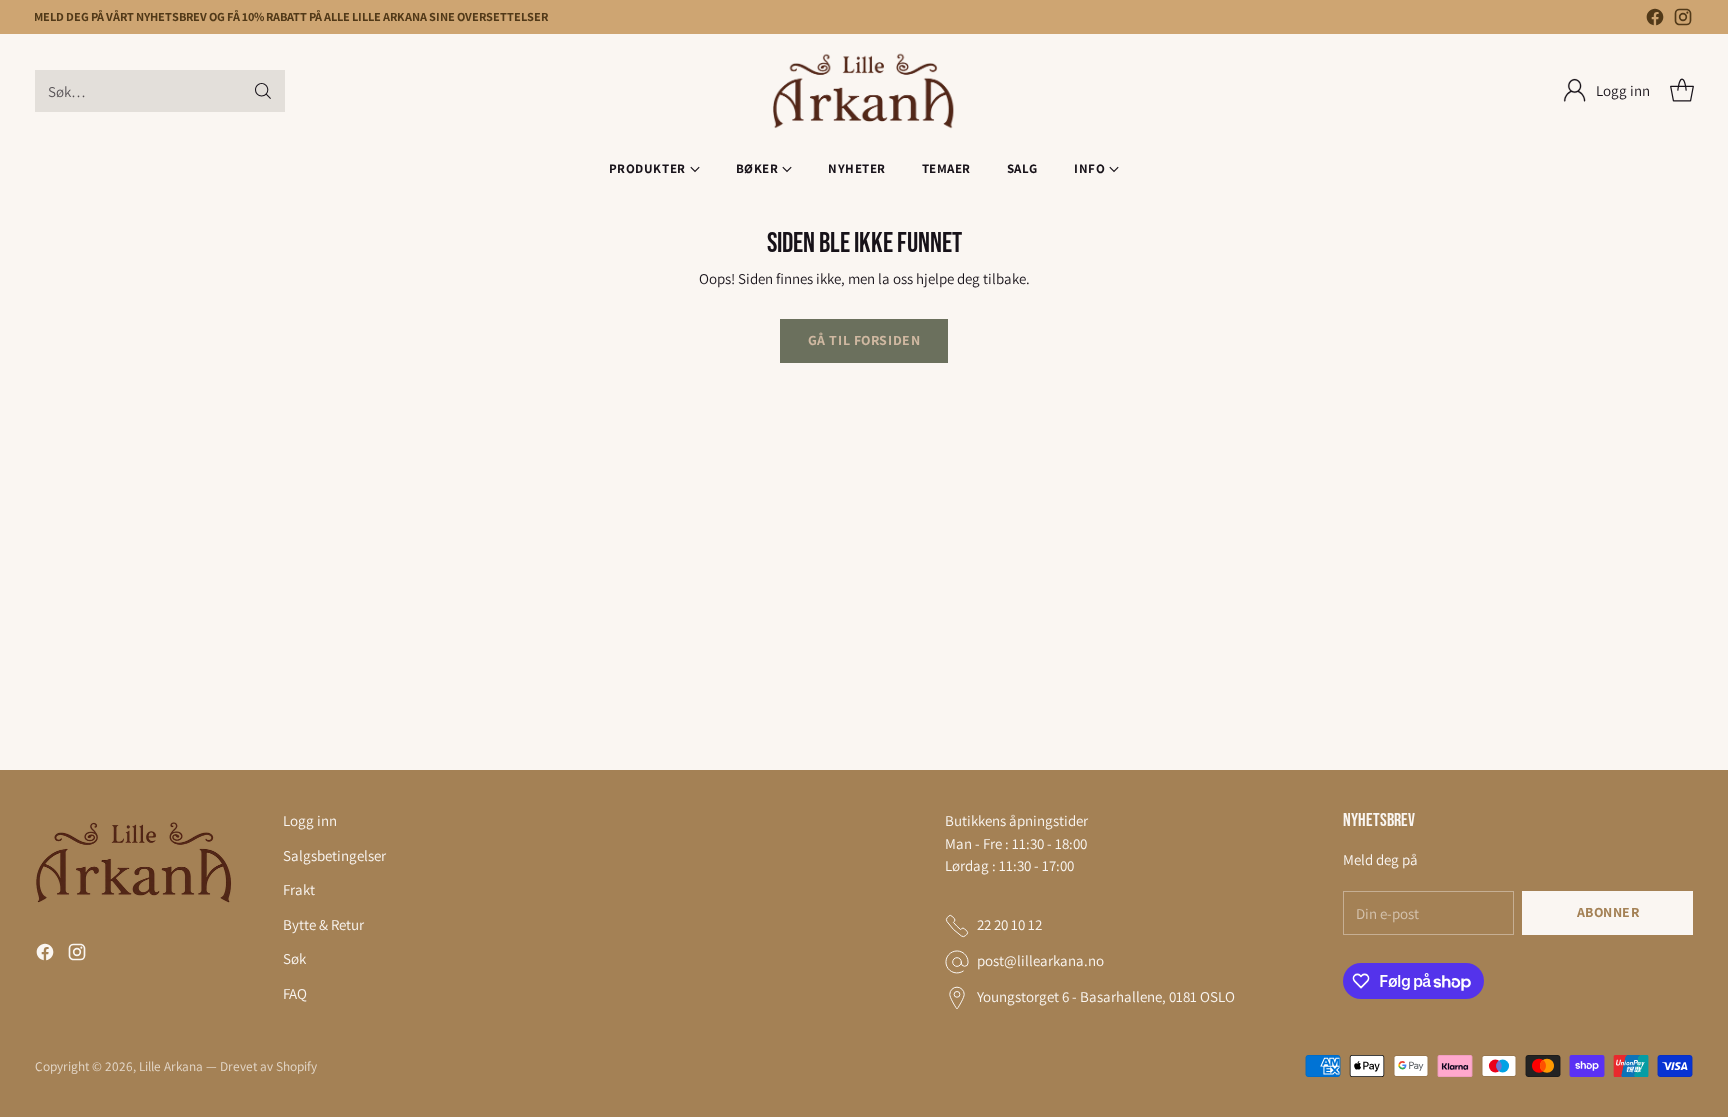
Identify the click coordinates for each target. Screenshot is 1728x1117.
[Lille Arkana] (864, 91)
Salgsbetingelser (334, 855)
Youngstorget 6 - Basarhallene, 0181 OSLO (1106, 996)
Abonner (1608, 912)
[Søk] (263, 91)
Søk (294, 958)
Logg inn (310, 820)
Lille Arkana (171, 1066)
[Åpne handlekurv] (1682, 91)
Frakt (299, 889)
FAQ (295, 993)
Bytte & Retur (323, 924)
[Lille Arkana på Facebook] (1655, 20)
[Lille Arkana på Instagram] (1683, 20)
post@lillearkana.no (1040, 960)
